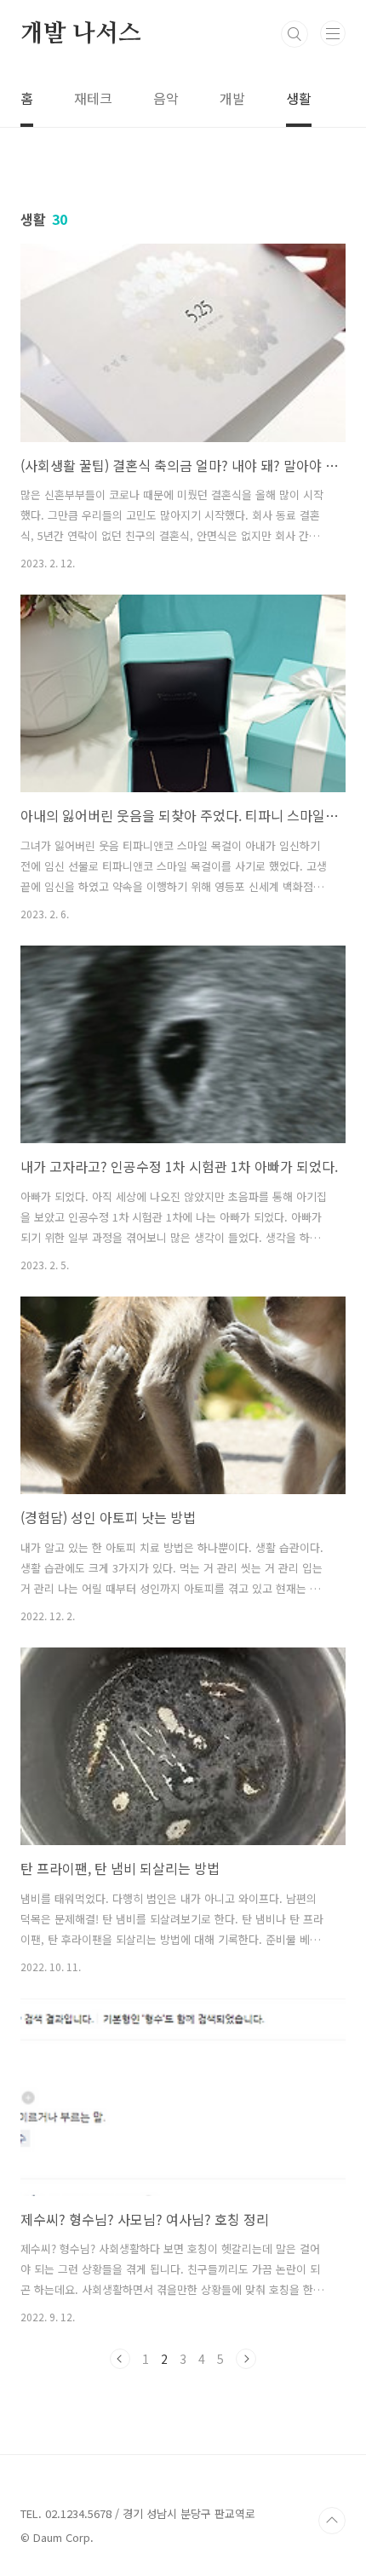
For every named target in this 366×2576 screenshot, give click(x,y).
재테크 (93, 98)
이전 (120, 2359)
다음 (246, 2359)
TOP (332, 2521)
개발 (232, 98)
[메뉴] (333, 33)
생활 (299, 98)
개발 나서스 (81, 34)
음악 (166, 98)
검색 (295, 34)
